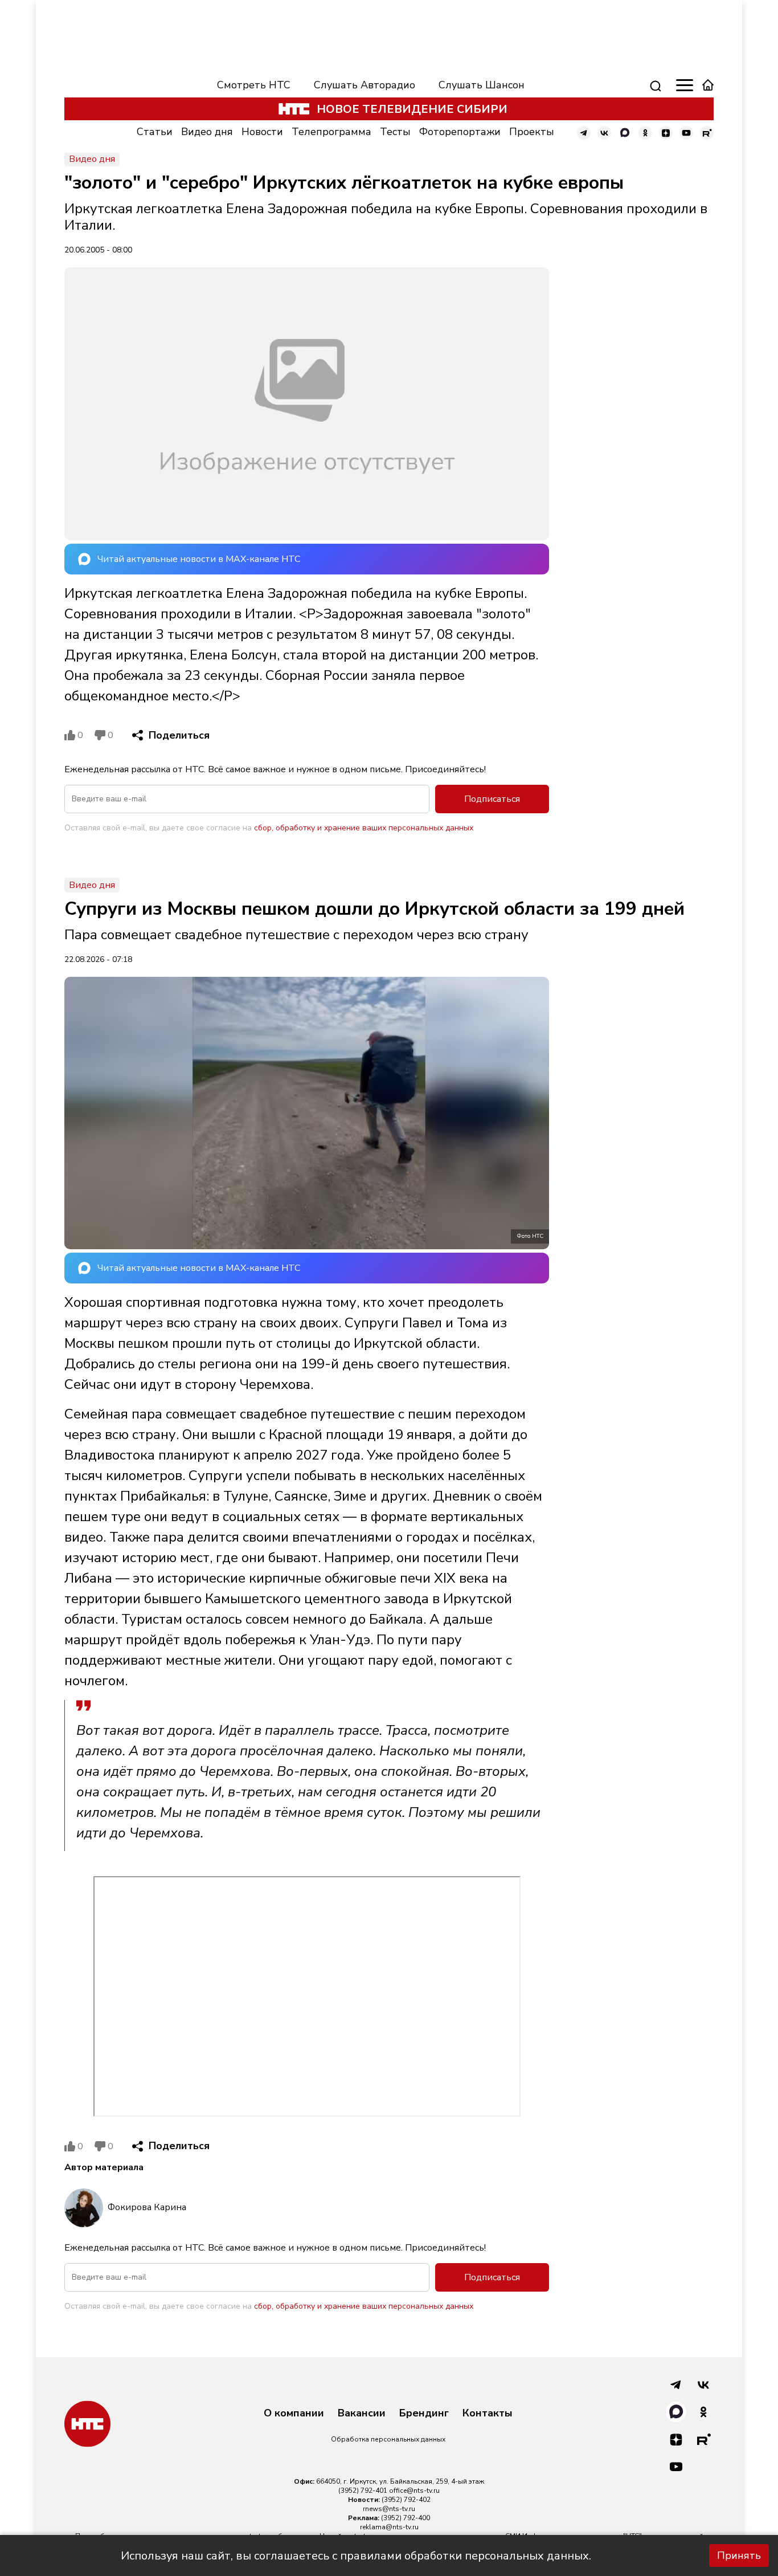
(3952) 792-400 (406, 2518)
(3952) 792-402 (406, 2500)
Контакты (488, 2414)
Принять (739, 2555)
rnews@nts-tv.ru (389, 2509)
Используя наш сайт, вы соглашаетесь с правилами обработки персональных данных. (356, 2556)
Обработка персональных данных (388, 2439)
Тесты (395, 132)
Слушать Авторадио (365, 85)
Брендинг (424, 2414)
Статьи (155, 132)
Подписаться (492, 799)
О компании (294, 2414)
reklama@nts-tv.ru (389, 2527)
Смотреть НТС (254, 85)
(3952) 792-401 (363, 2491)
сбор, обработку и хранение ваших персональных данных (364, 828)
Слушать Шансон (482, 85)
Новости (262, 132)
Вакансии (362, 2414)
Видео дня (207, 132)
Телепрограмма (331, 132)
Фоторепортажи (460, 132)
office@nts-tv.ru (414, 2491)
